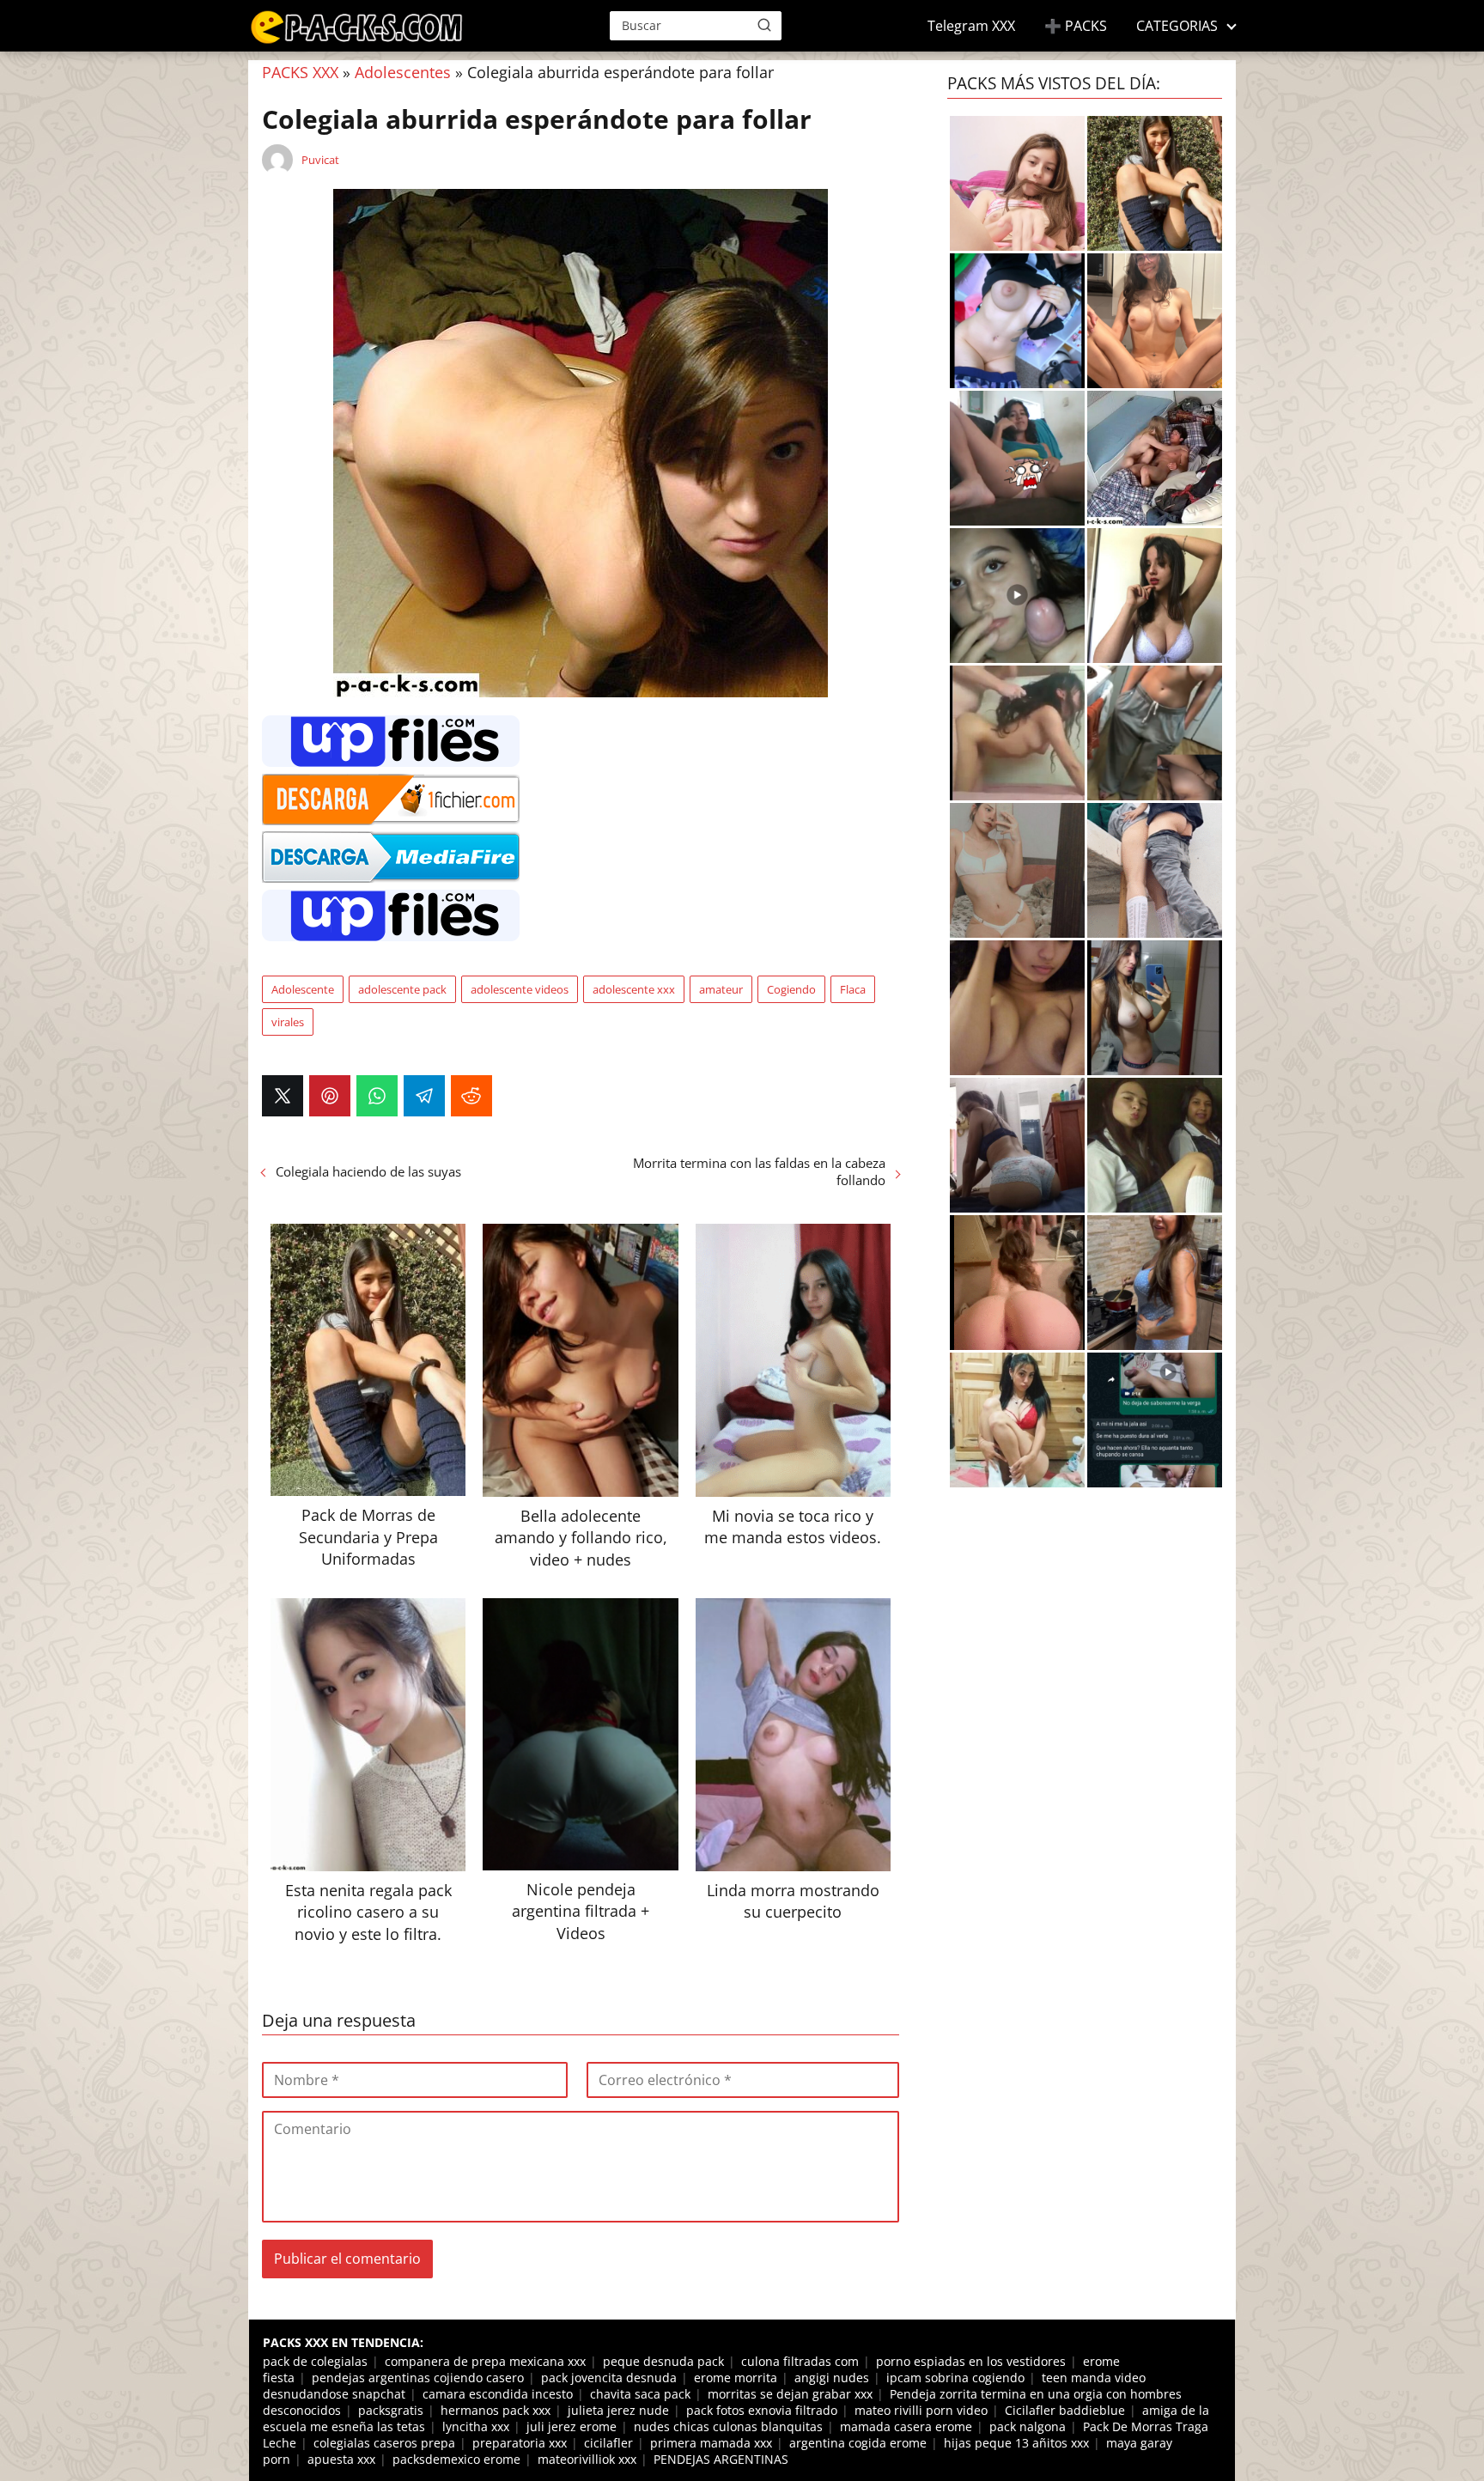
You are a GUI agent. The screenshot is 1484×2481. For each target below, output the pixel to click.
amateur (721, 989)
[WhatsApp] (377, 1096)
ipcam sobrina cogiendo (955, 2378)
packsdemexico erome (456, 2459)
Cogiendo (791, 989)
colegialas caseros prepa (384, 2443)
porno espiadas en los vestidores (971, 2361)
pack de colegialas (315, 2361)
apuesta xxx (341, 2459)
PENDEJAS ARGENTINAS (721, 2459)
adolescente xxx (634, 989)
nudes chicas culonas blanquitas (728, 2426)
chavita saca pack (640, 2394)
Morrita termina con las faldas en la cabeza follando (759, 1171)
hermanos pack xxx (496, 2410)
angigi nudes (832, 2378)
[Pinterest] (330, 1096)
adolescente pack (402, 989)
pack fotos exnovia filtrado (762, 2410)
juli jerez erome (572, 2426)
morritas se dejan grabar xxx (790, 2394)
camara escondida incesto (498, 2394)
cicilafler (608, 2443)
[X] (283, 1096)
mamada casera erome (906, 2426)
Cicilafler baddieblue (1065, 2410)
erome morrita (736, 2378)
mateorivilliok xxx (587, 2459)
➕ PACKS (1076, 26)
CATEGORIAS (1177, 26)
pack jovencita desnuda (609, 2378)
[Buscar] (764, 25)
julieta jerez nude (618, 2410)
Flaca (853, 989)
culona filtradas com (800, 2361)
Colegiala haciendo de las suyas (368, 1171)
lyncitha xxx (476, 2426)
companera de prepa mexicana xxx (485, 2361)
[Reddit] (471, 1096)
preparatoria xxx (520, 2443)
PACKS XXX (300, 72)
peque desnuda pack (663, 2361)
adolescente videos (520, 989)
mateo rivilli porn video (921, 2410)
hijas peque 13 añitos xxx (1016, 2443)
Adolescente (303, 989)
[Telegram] (424, 1096)
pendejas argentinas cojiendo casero (418, 2378)
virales (288, 1022)
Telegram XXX (971, 26)
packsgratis (391, 2410)
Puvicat (320, 160)
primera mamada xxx (711, 2443)
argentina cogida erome (858, 2443)
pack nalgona (1028, 2426)
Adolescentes (403, 72)
